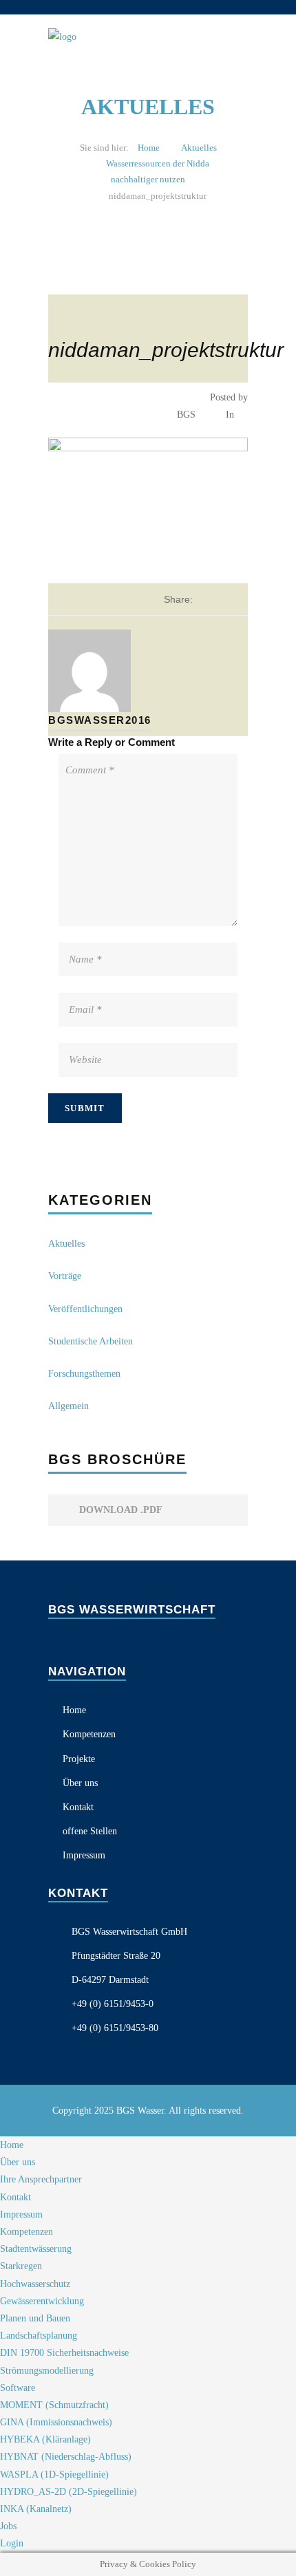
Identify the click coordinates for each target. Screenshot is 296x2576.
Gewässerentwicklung (42, 2301)
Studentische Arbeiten (91, 1341)
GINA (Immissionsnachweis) (56, 2422)
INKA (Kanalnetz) (36, 2509)
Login (12, 2543)
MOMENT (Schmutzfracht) (54, 2405)
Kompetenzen (89, 1734)
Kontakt (78, 1807)
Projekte (79, 1759)
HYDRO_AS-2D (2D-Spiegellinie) (68, 2492)
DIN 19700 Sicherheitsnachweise (64, 2353)
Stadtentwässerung (36, 2249)
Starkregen (21, 2266)
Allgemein (68, 1406)
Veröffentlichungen (85, 1309)
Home (149, 148)
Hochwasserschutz (35, 2284)
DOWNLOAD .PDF (119, 1510)
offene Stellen (90, 1831)
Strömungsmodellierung (47, 2371)
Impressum (84, 1855)
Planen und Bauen (35, 2318)
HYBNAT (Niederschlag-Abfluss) (66, 2457)
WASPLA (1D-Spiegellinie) (54, 2475)
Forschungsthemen (84, 1374)
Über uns (80, 1783)
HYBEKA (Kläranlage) (45, 2439)
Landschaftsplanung (39, 2336)
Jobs (8, 2526)
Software (18, 2388)
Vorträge (65, 1276)
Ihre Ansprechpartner (41, 2179)
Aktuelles (199, 148)
